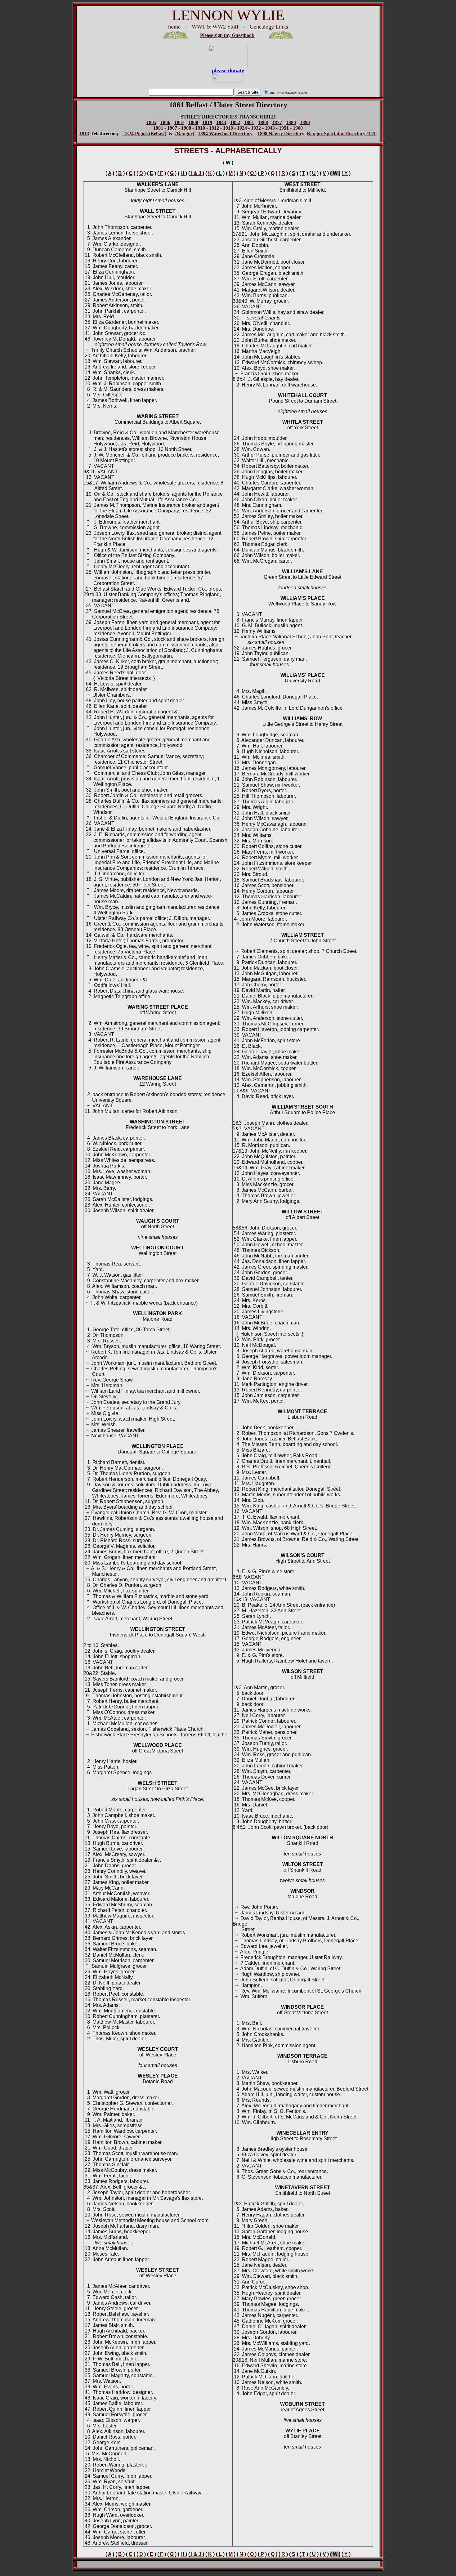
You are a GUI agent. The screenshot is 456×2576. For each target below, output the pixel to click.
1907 (172, 128)
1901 (158, 128)
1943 (270, 128)
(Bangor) (185, 134)
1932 (256, 128)
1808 (193, 122)
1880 (291, 122)
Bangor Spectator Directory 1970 (342, 134)
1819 (207, 122)
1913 (84, 134)
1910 (200, 128)
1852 (235, 122)
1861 (249, 122)
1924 (242, 128)
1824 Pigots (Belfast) (144, 134)
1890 (305, 122)
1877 (277, 122)
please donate (228, 70)
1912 (214, 128)
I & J (196, 173)
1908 (186, 128)
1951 (284, 128)
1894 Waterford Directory (225, 134)
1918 (228, 128)
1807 (179, 122)
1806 (165, 122)
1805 (151, 122)
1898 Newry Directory (281, 134)
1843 (221, 122)
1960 (298, 128)
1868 (263, 122)
